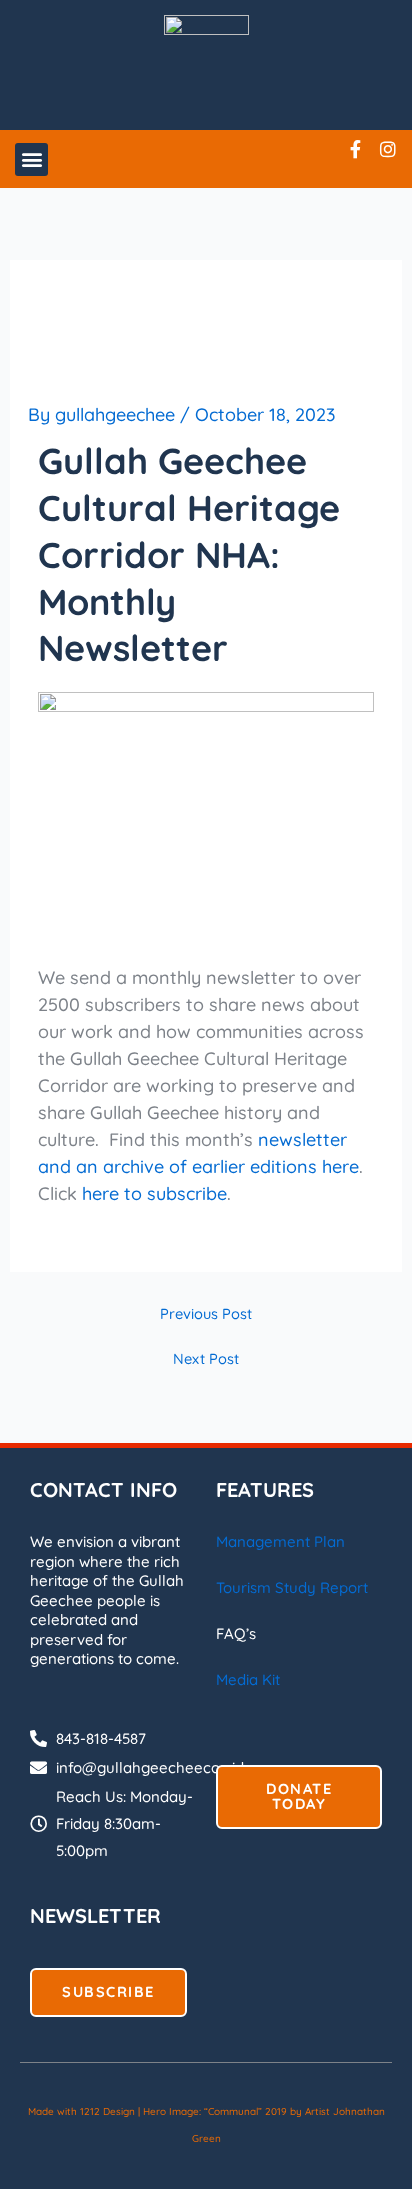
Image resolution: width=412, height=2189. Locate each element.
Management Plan (280, 1541)
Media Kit (248, 1679)
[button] (31, 159)
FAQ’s (236, 1633)
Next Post (206, 1359)
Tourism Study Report (292, 1587)
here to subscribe (154, 1193)
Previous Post (206, 1314)
